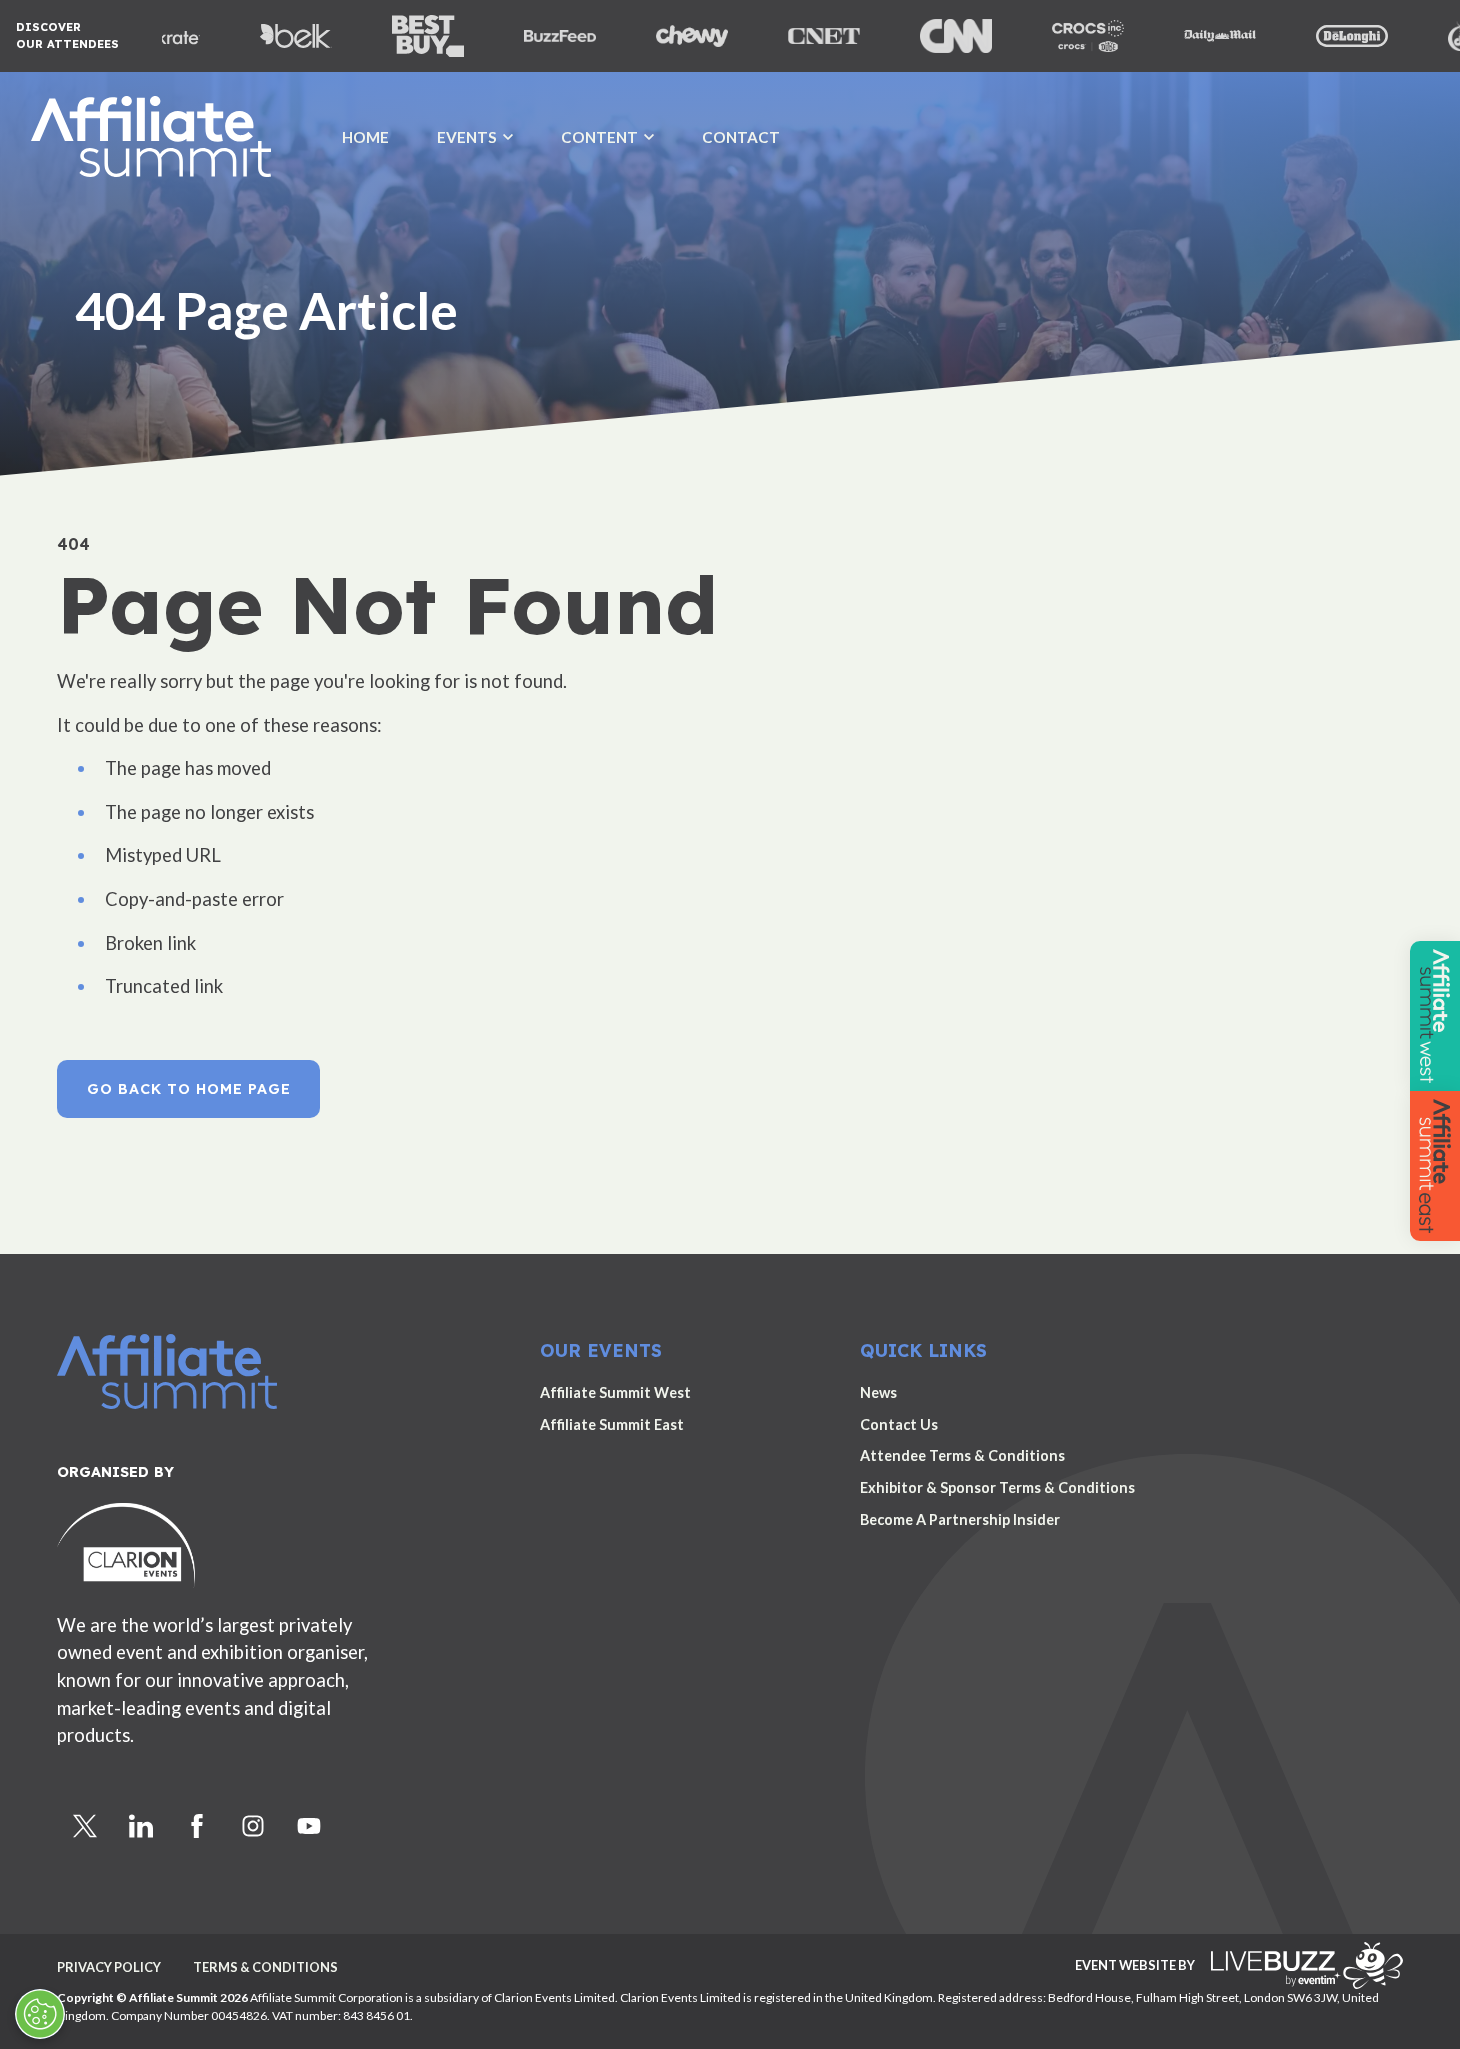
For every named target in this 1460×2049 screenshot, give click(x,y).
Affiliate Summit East (612, 1424)
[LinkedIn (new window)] (141, 1826)
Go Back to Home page (189, 1089)
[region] (730, 250)
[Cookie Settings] (40, 2014)
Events (467, 137)
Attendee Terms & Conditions (962, 1455)
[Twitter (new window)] (85, 1826)
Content (599, 137)
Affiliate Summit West (615, 1392)
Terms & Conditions (265, 1967)
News (878, 1392)
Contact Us (899, 1424)
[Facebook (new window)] (197, 1826)
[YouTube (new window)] (309, 1826)
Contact (741, 137)
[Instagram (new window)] (253, 1826)
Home (365, 137)
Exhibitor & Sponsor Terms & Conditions (997, 1487)
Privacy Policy (109, 1967)
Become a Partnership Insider (960, 1519)
